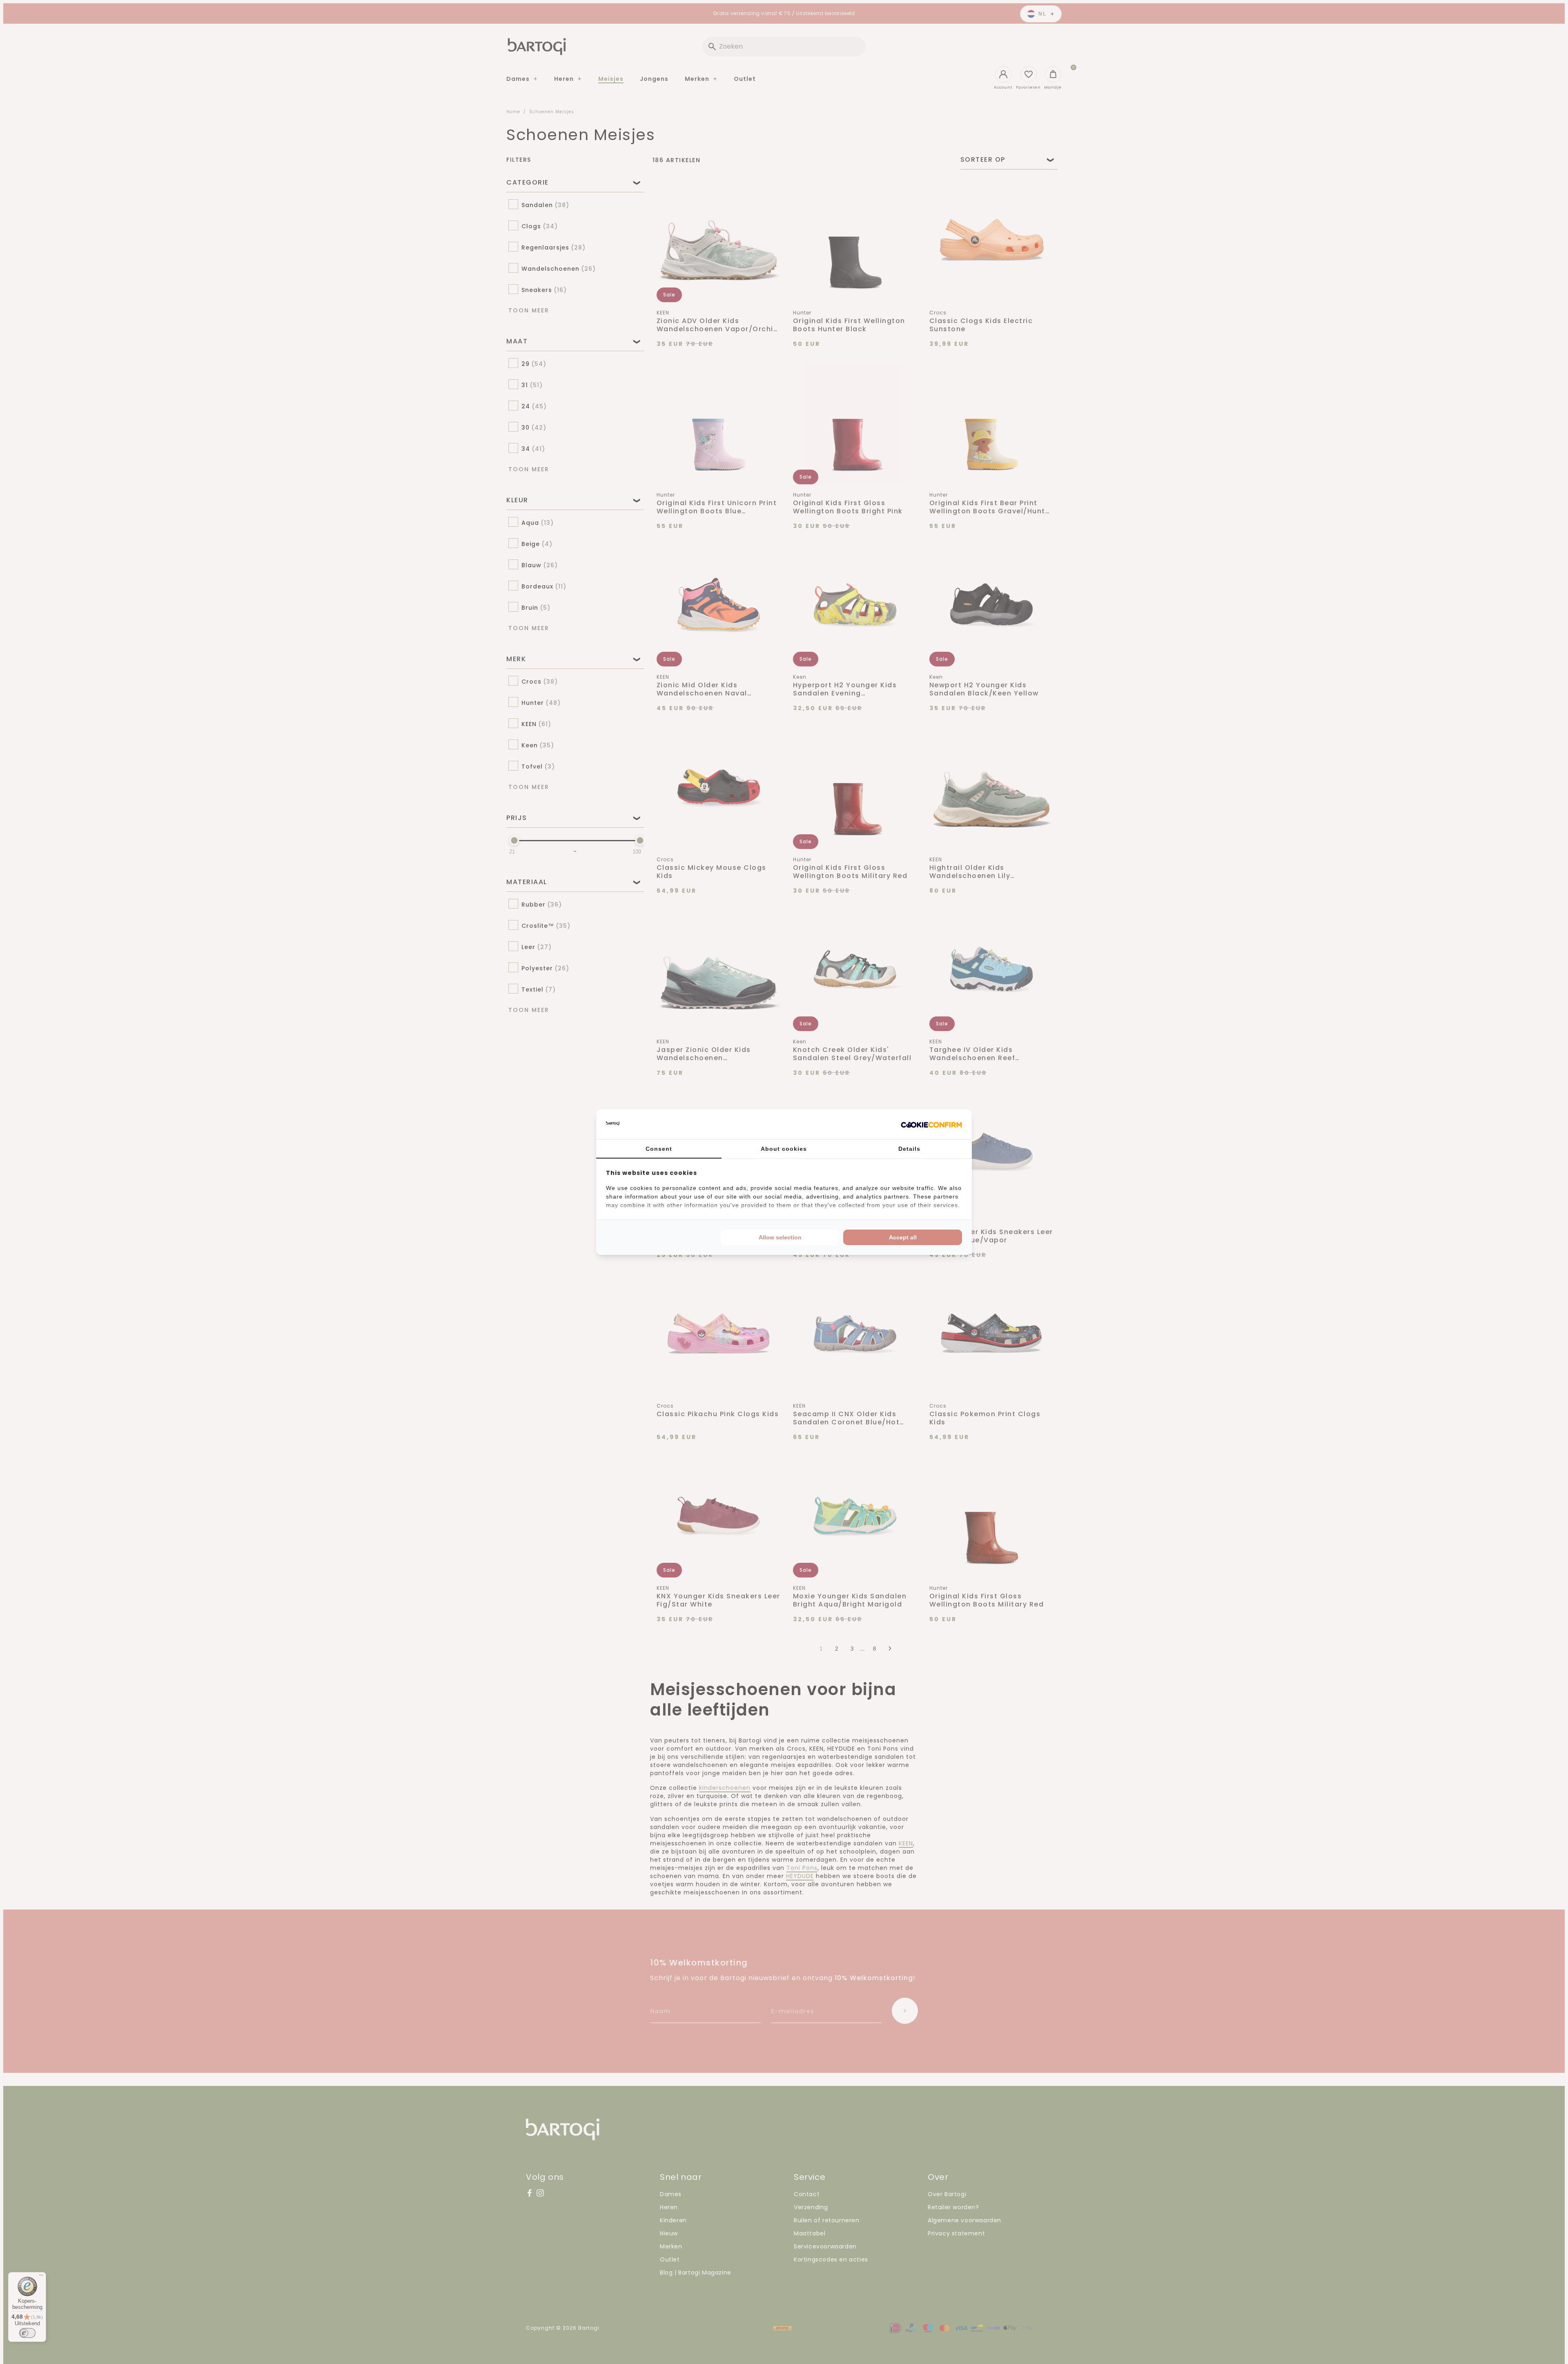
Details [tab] (909, 1149)
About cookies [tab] (784, 1149)
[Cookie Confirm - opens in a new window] (931, 1124)
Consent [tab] (659, 1149)
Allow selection (780, 1237)
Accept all (903, 1237)
